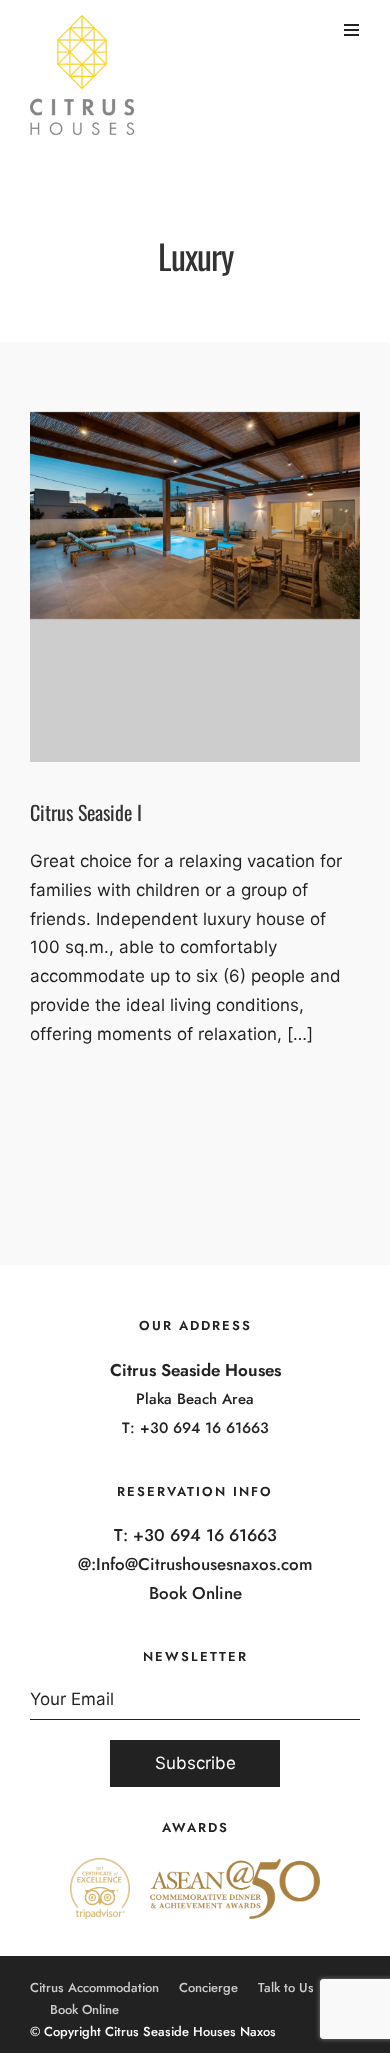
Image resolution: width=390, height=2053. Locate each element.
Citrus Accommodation (94, 1987)
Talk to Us (286, 1987)
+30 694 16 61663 (204, 1428)
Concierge (208, 1987)
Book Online (195, 1593)
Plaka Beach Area (195, 1399)
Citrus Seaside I (86, 812)
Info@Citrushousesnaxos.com (204, 1564)
